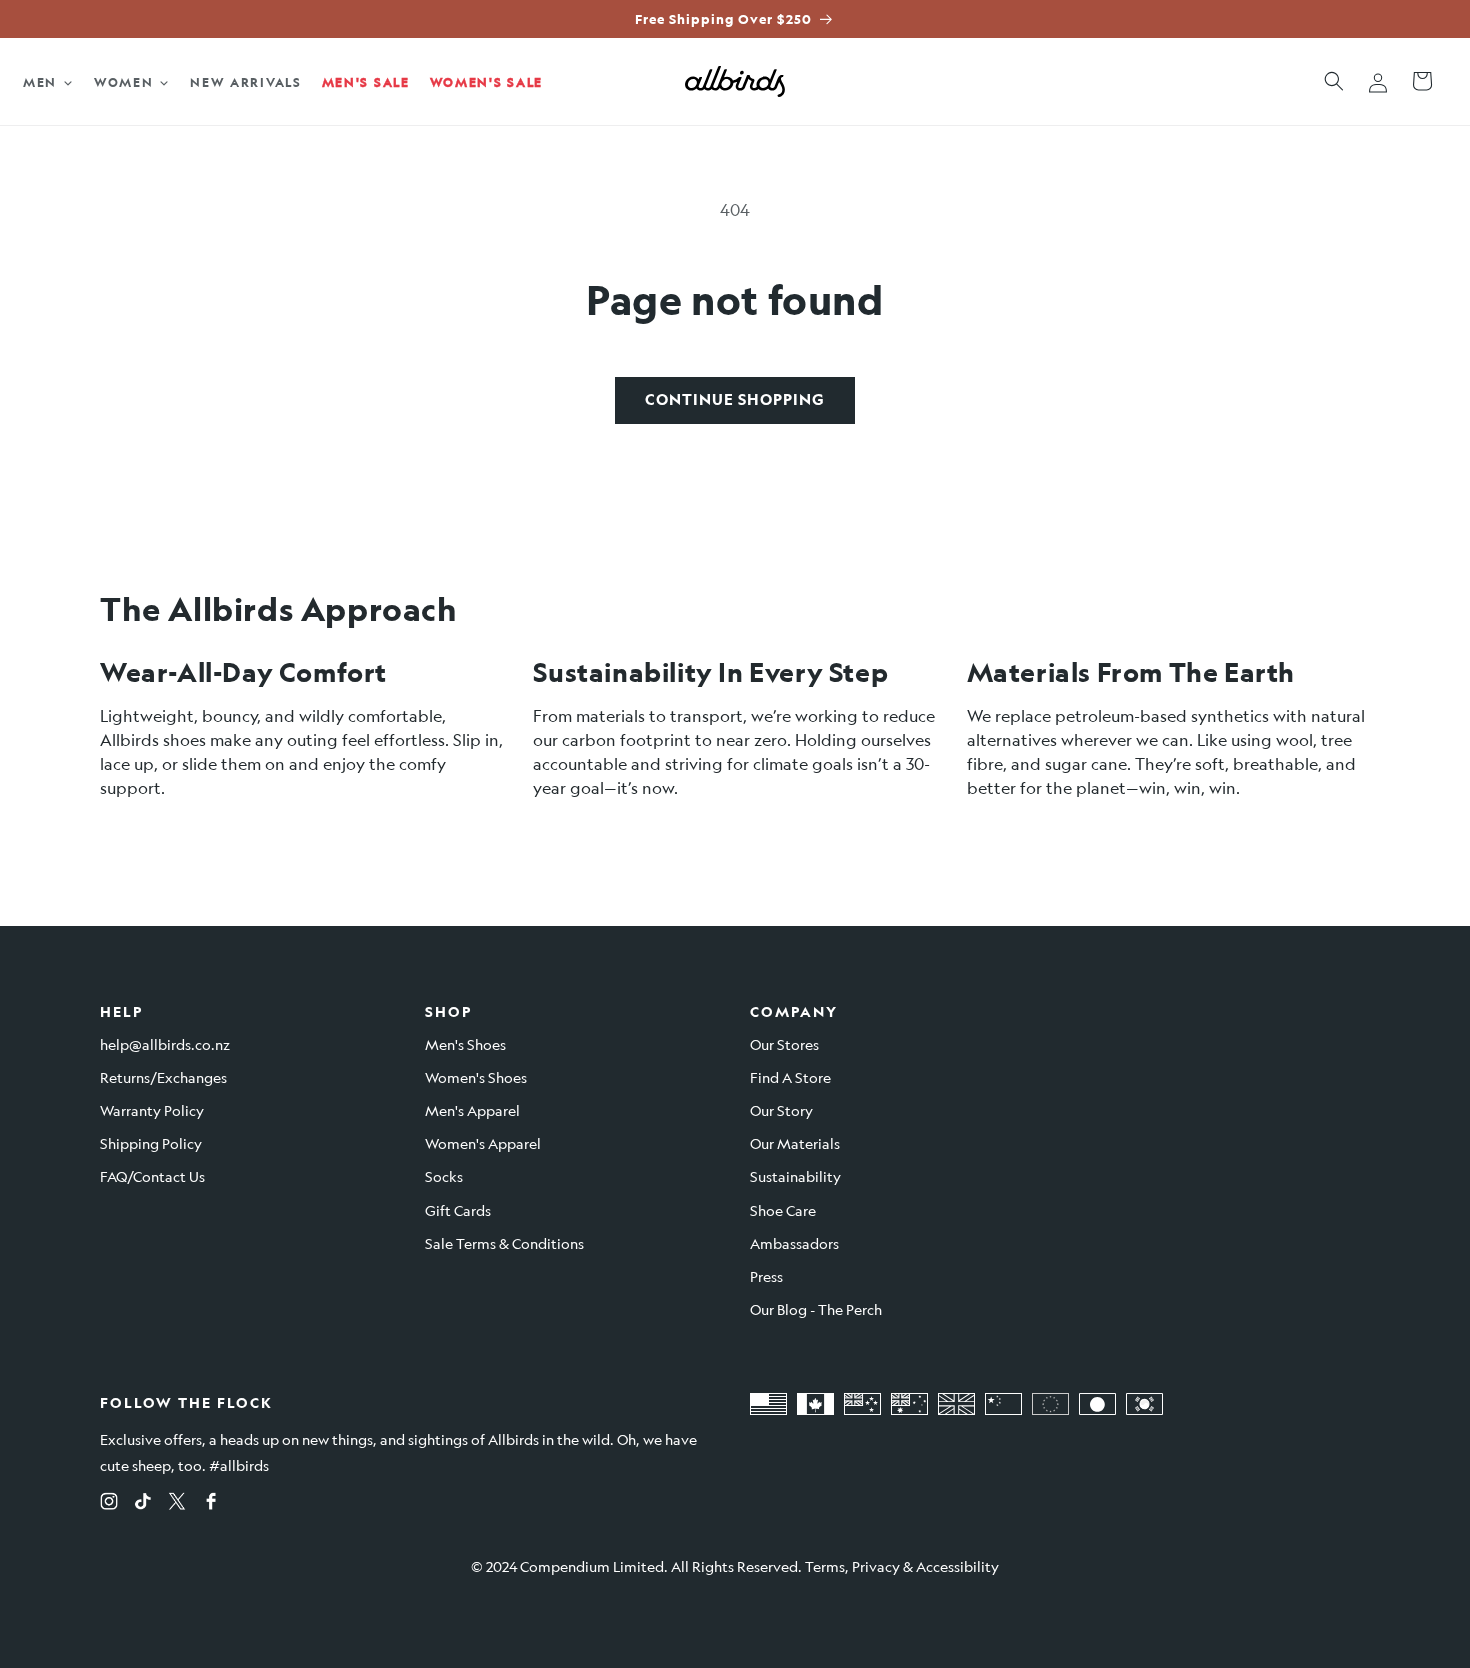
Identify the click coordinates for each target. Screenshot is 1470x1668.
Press (766, 1276)
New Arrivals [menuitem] (245, 82)
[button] (1334, 81)
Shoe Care (783, 1210)
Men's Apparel (472, 1110)
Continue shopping (735, 399)
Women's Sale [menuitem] (486, 82)
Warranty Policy (152, 1110)
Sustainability (795, 1176)
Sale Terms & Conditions (504, 1243)
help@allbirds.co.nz (165, 1044)
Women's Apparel (483, 1143)
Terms (825, 1566)
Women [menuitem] (124, 82)
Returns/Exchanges (163, 1077)
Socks (444, 1176)
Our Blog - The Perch (816, 1309)
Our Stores (784, 1044)
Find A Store (790, 1077)
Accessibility (957, 1566)
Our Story (781, 1110)
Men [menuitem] (40, 82)
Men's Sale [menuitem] (366, 82)
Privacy (876, 1566)
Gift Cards (458, 1210)
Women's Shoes (476, 1077)
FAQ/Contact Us (152, 1176)
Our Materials (795, 1143)
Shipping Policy (151, 1143)
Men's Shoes (465, 1044)
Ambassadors (794, 1243)
